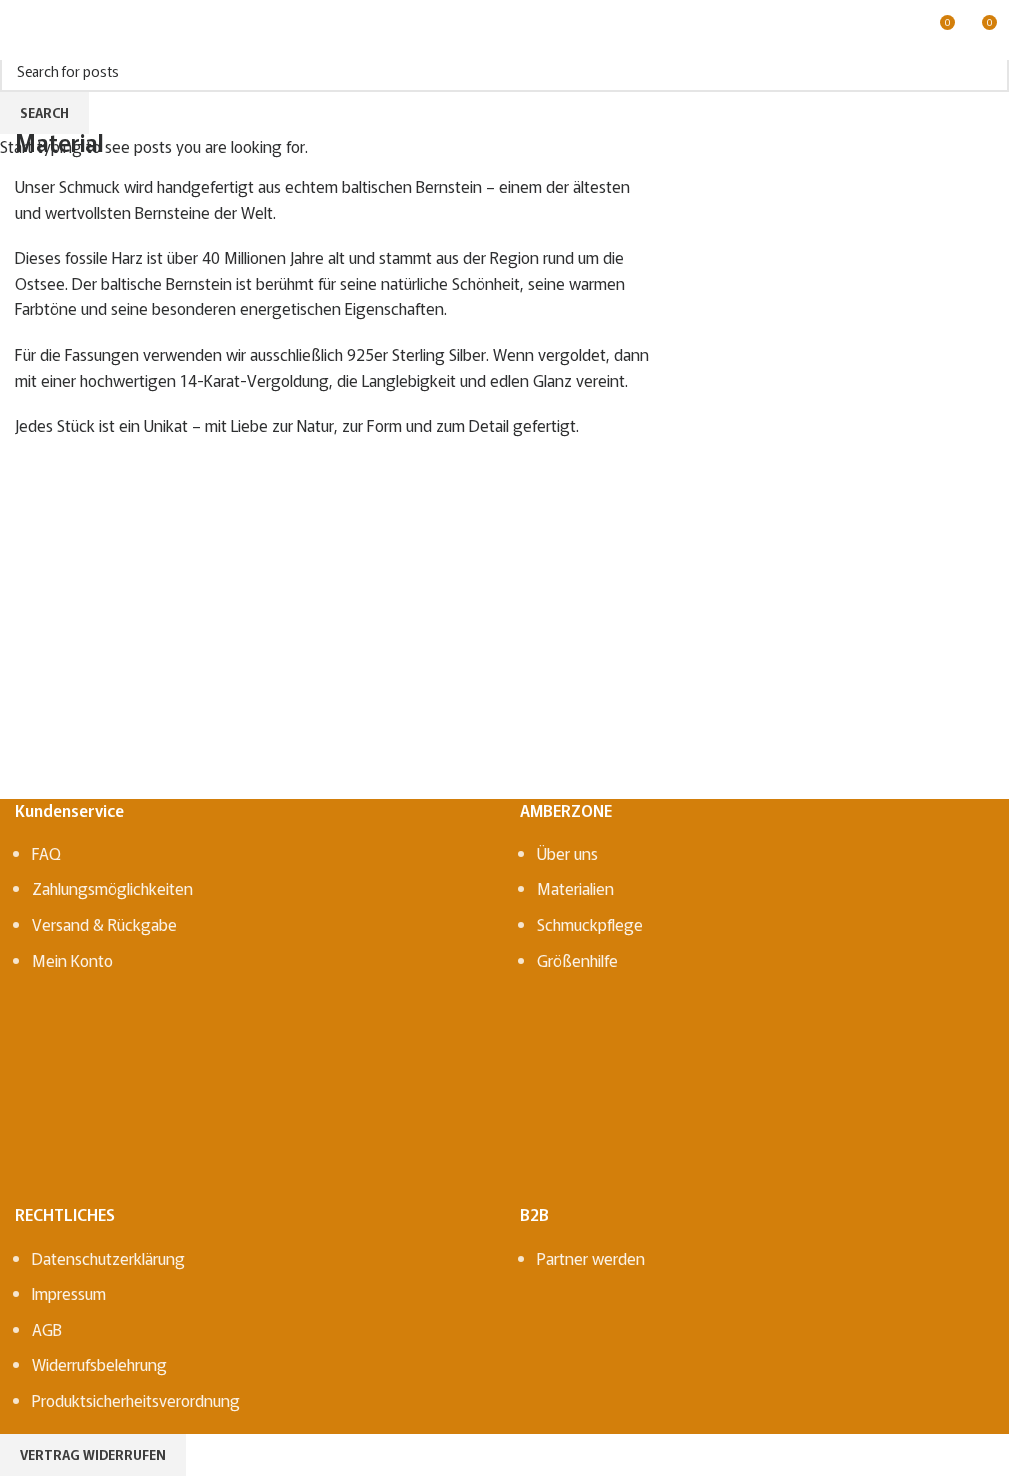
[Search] (59, 30)
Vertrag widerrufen (93, 1454)
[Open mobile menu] (23, 30)
